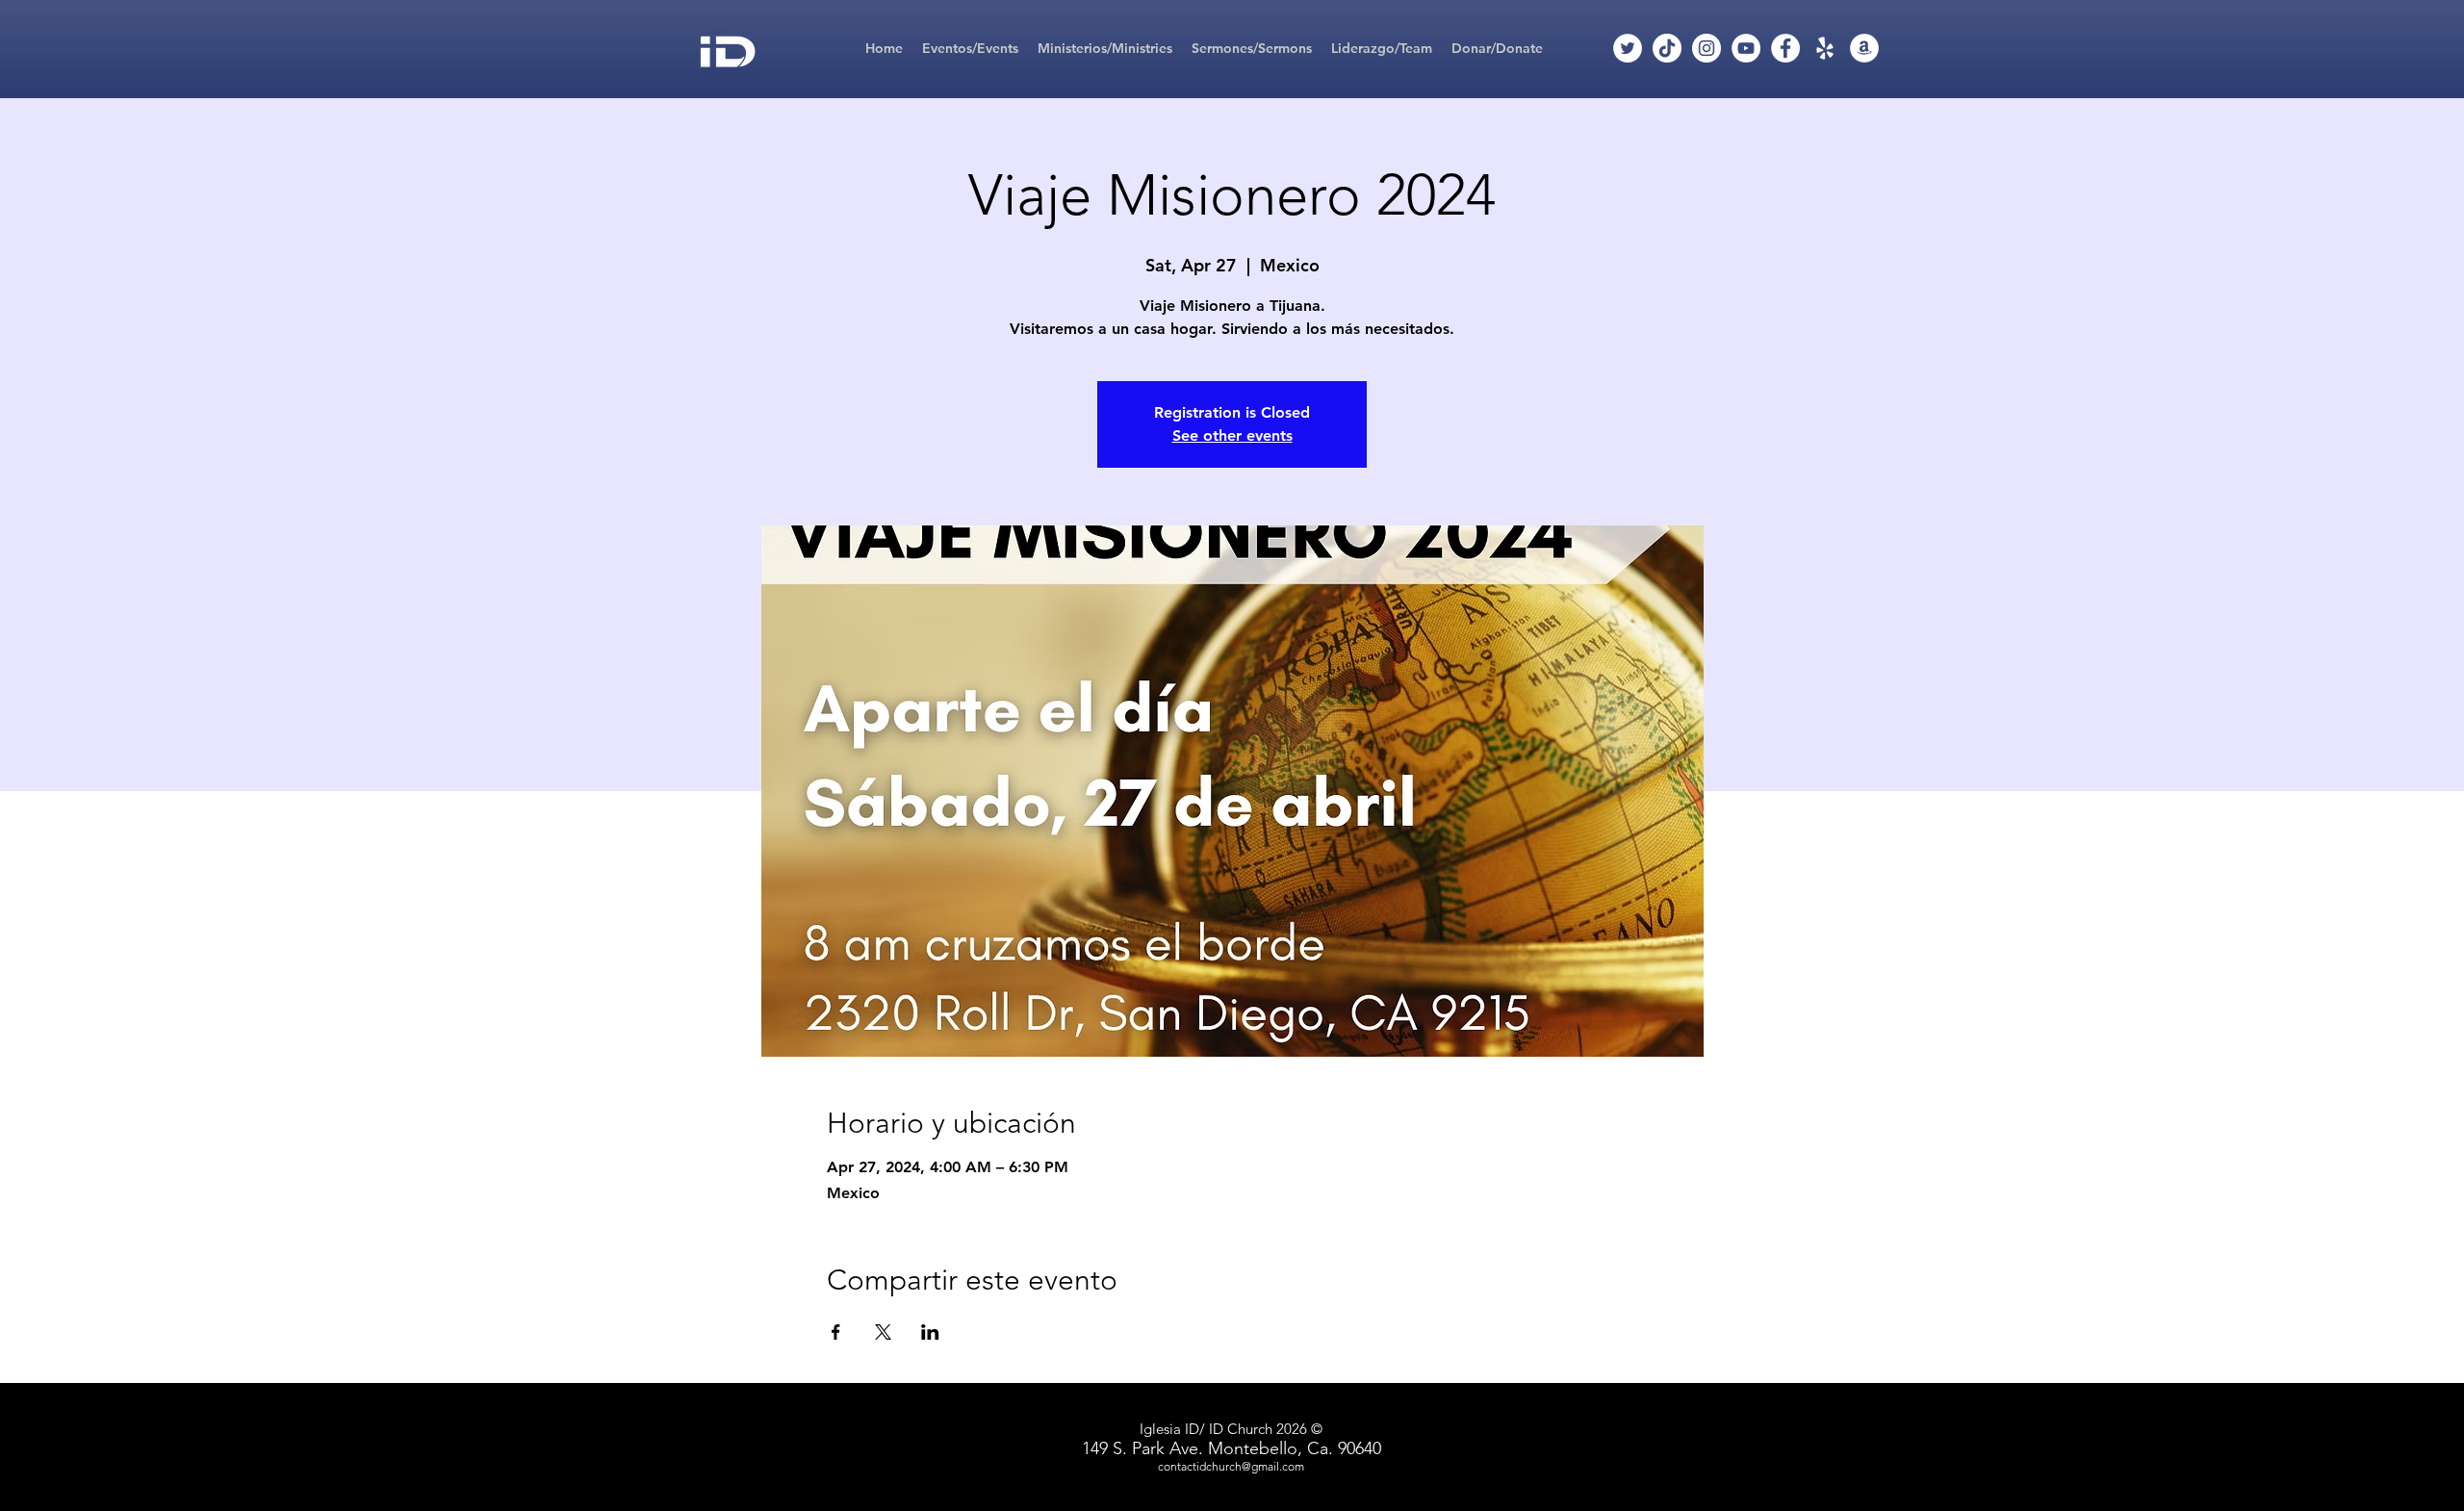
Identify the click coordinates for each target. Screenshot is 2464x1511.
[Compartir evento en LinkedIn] (930, 1332)
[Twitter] (1628, 48)
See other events (1232, 435)
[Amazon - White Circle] (1864, 48)
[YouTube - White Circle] (1746, 48)
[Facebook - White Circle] (1785, 48)
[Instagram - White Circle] (1707, 48)
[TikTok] (1667, 48)
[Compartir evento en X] (883, 1332)
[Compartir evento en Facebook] (836, 1332)
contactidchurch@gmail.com (1231, 1466)
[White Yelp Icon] (1825, 48)
